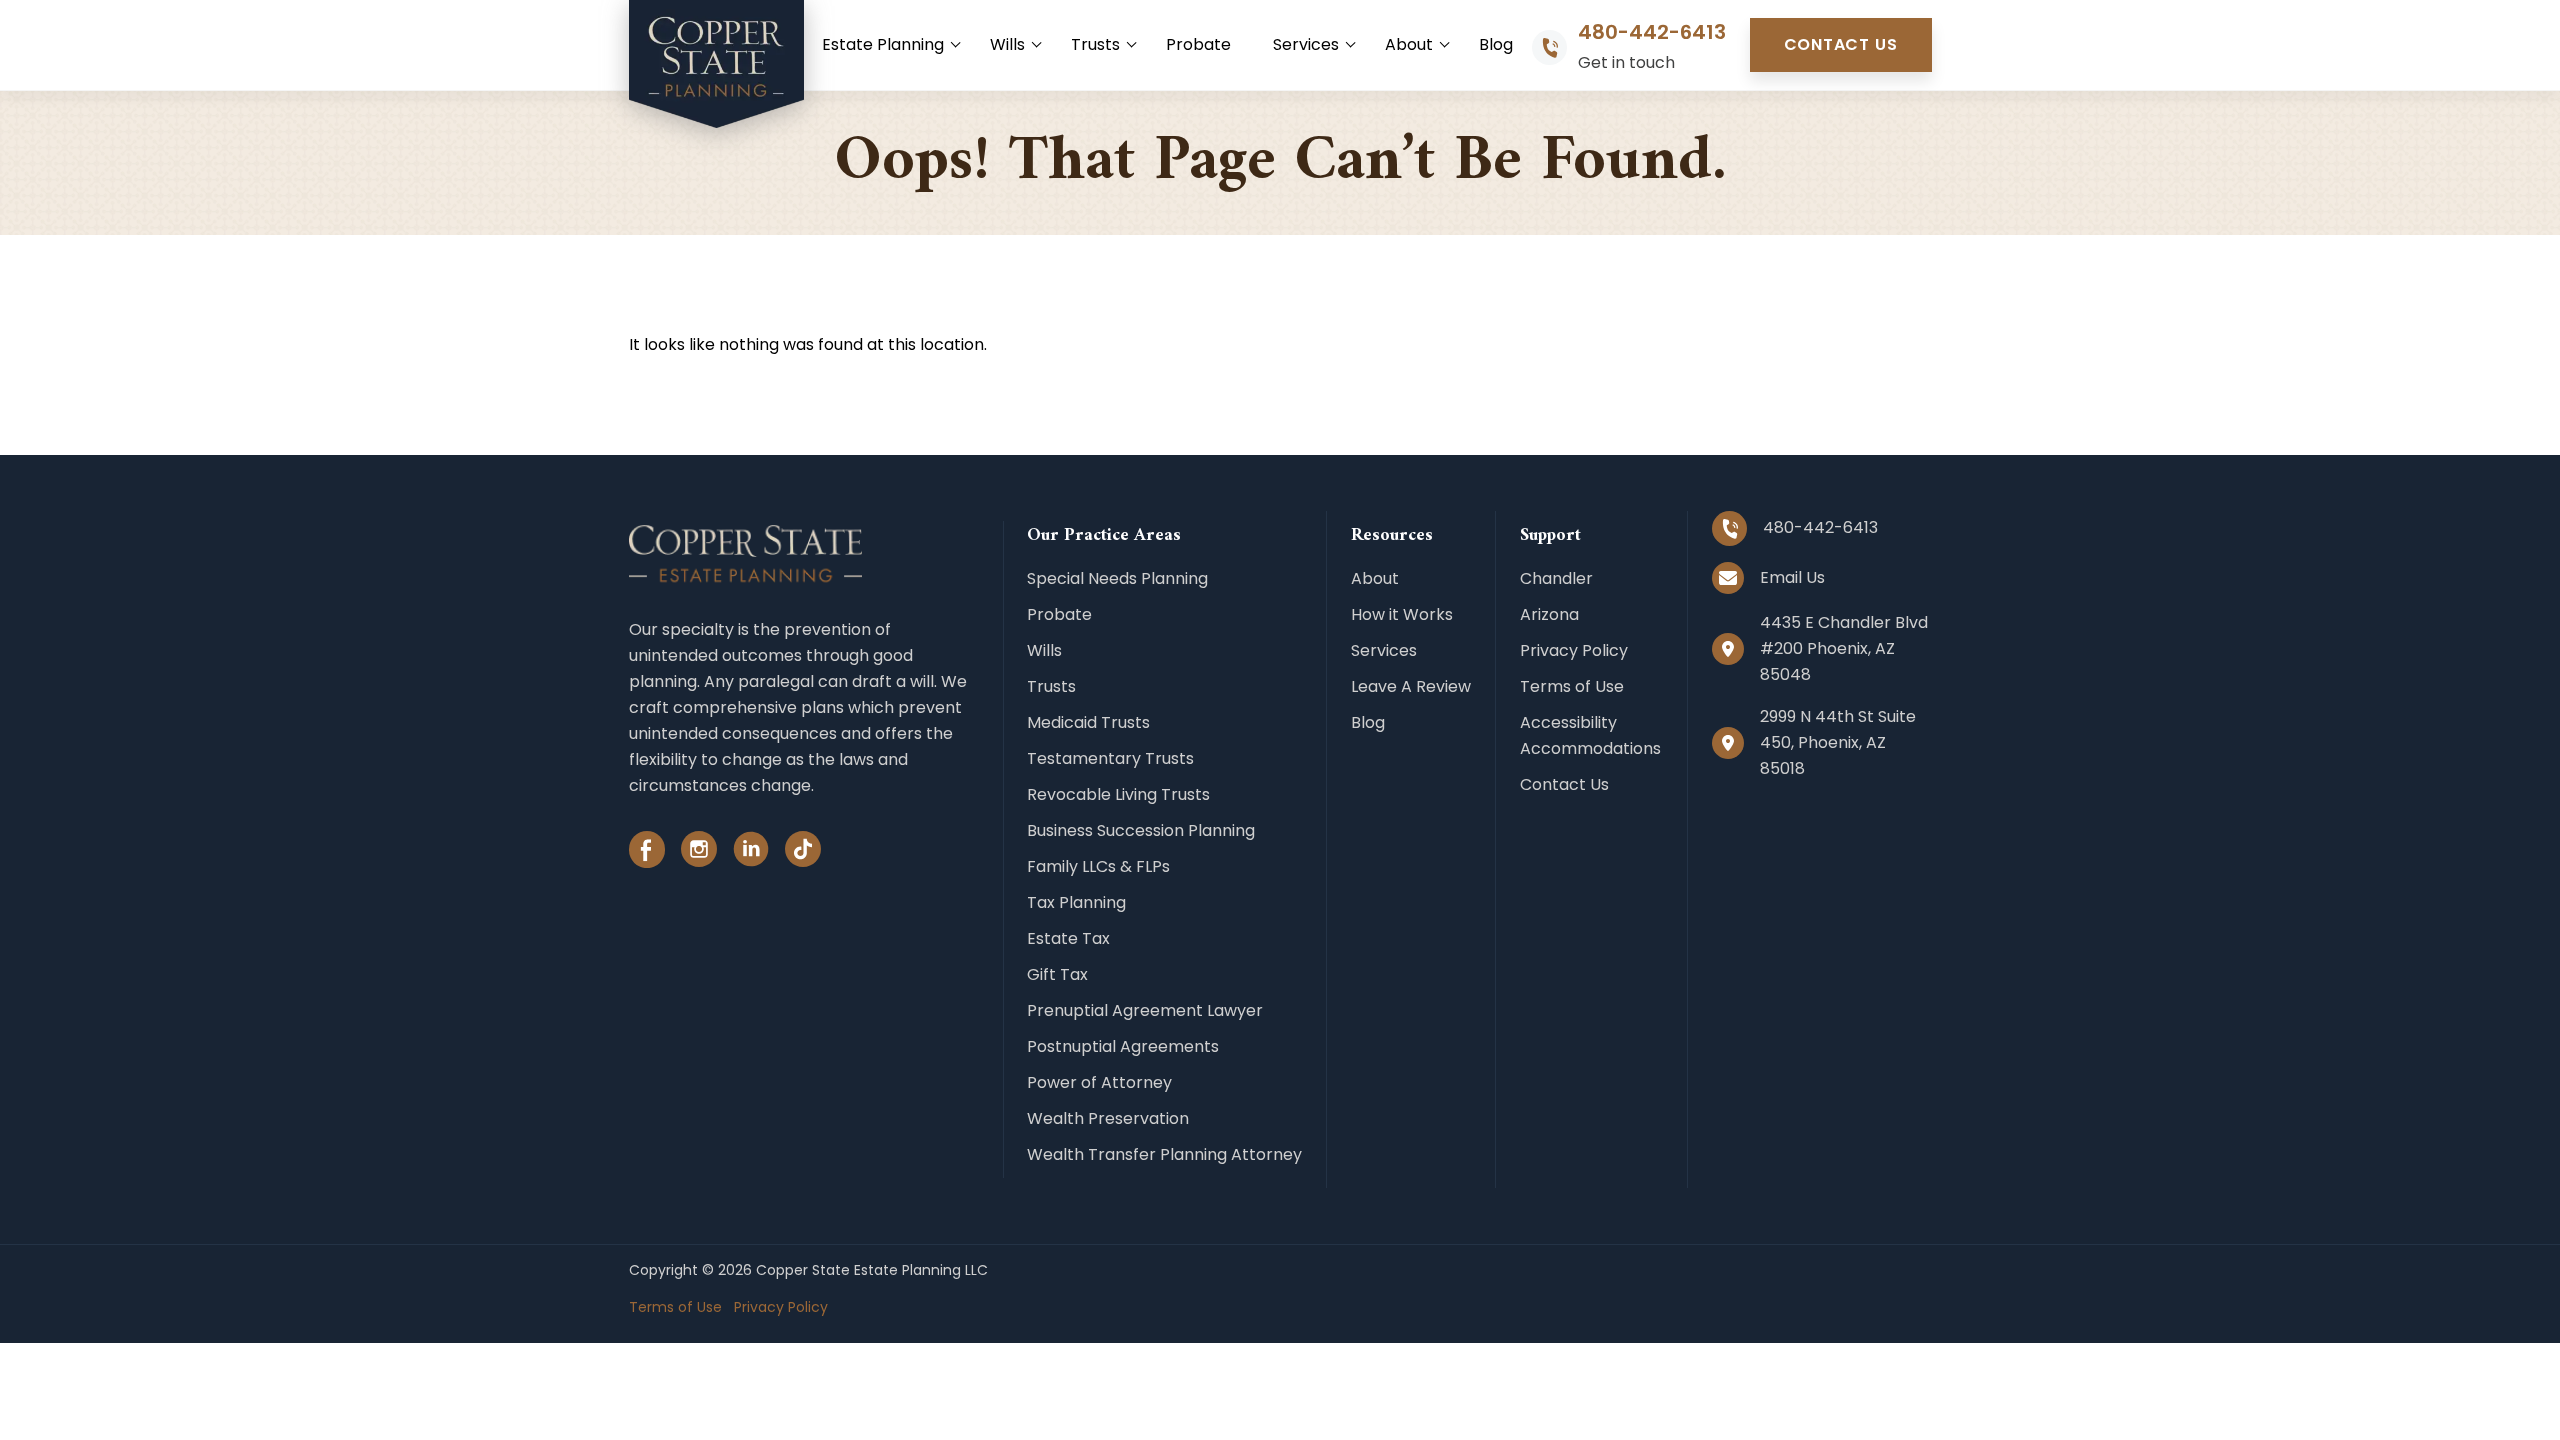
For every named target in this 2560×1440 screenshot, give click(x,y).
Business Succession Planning (1141, 830)
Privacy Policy (1574, 650)
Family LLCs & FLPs (1098, 866)
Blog (1496, 44)
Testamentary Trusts (1110, 758)
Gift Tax (1057, 974)
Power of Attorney (1099, 1082)
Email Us (1792, 577)
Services (1306, 44)
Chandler (1556, 578)
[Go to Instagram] (699, 853)
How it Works (1402, 614)
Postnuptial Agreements (1123, 1046)
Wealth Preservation (1108, 1118)
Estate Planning (883, 44)
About (1409, 44)
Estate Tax (1068, 938)
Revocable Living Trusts (1118, 794)
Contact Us (1841, 44)
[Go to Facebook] (647, 853)
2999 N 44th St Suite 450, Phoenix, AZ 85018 (1838, 742)
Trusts (1095, 44)
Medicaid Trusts (1088, 722)
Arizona (1549, 614)
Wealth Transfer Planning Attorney (1164, 1154)
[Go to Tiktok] (803, 853)
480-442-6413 (1652, 32)
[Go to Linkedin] (751, 853)
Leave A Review (1411, 686)
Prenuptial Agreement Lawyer (1145, 1010)
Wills (1007, 44)
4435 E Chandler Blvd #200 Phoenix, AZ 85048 (1844, 648)
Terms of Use (1572, 686)
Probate (1198, 44)
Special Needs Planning (1117, 578)
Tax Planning (1076, 902)
